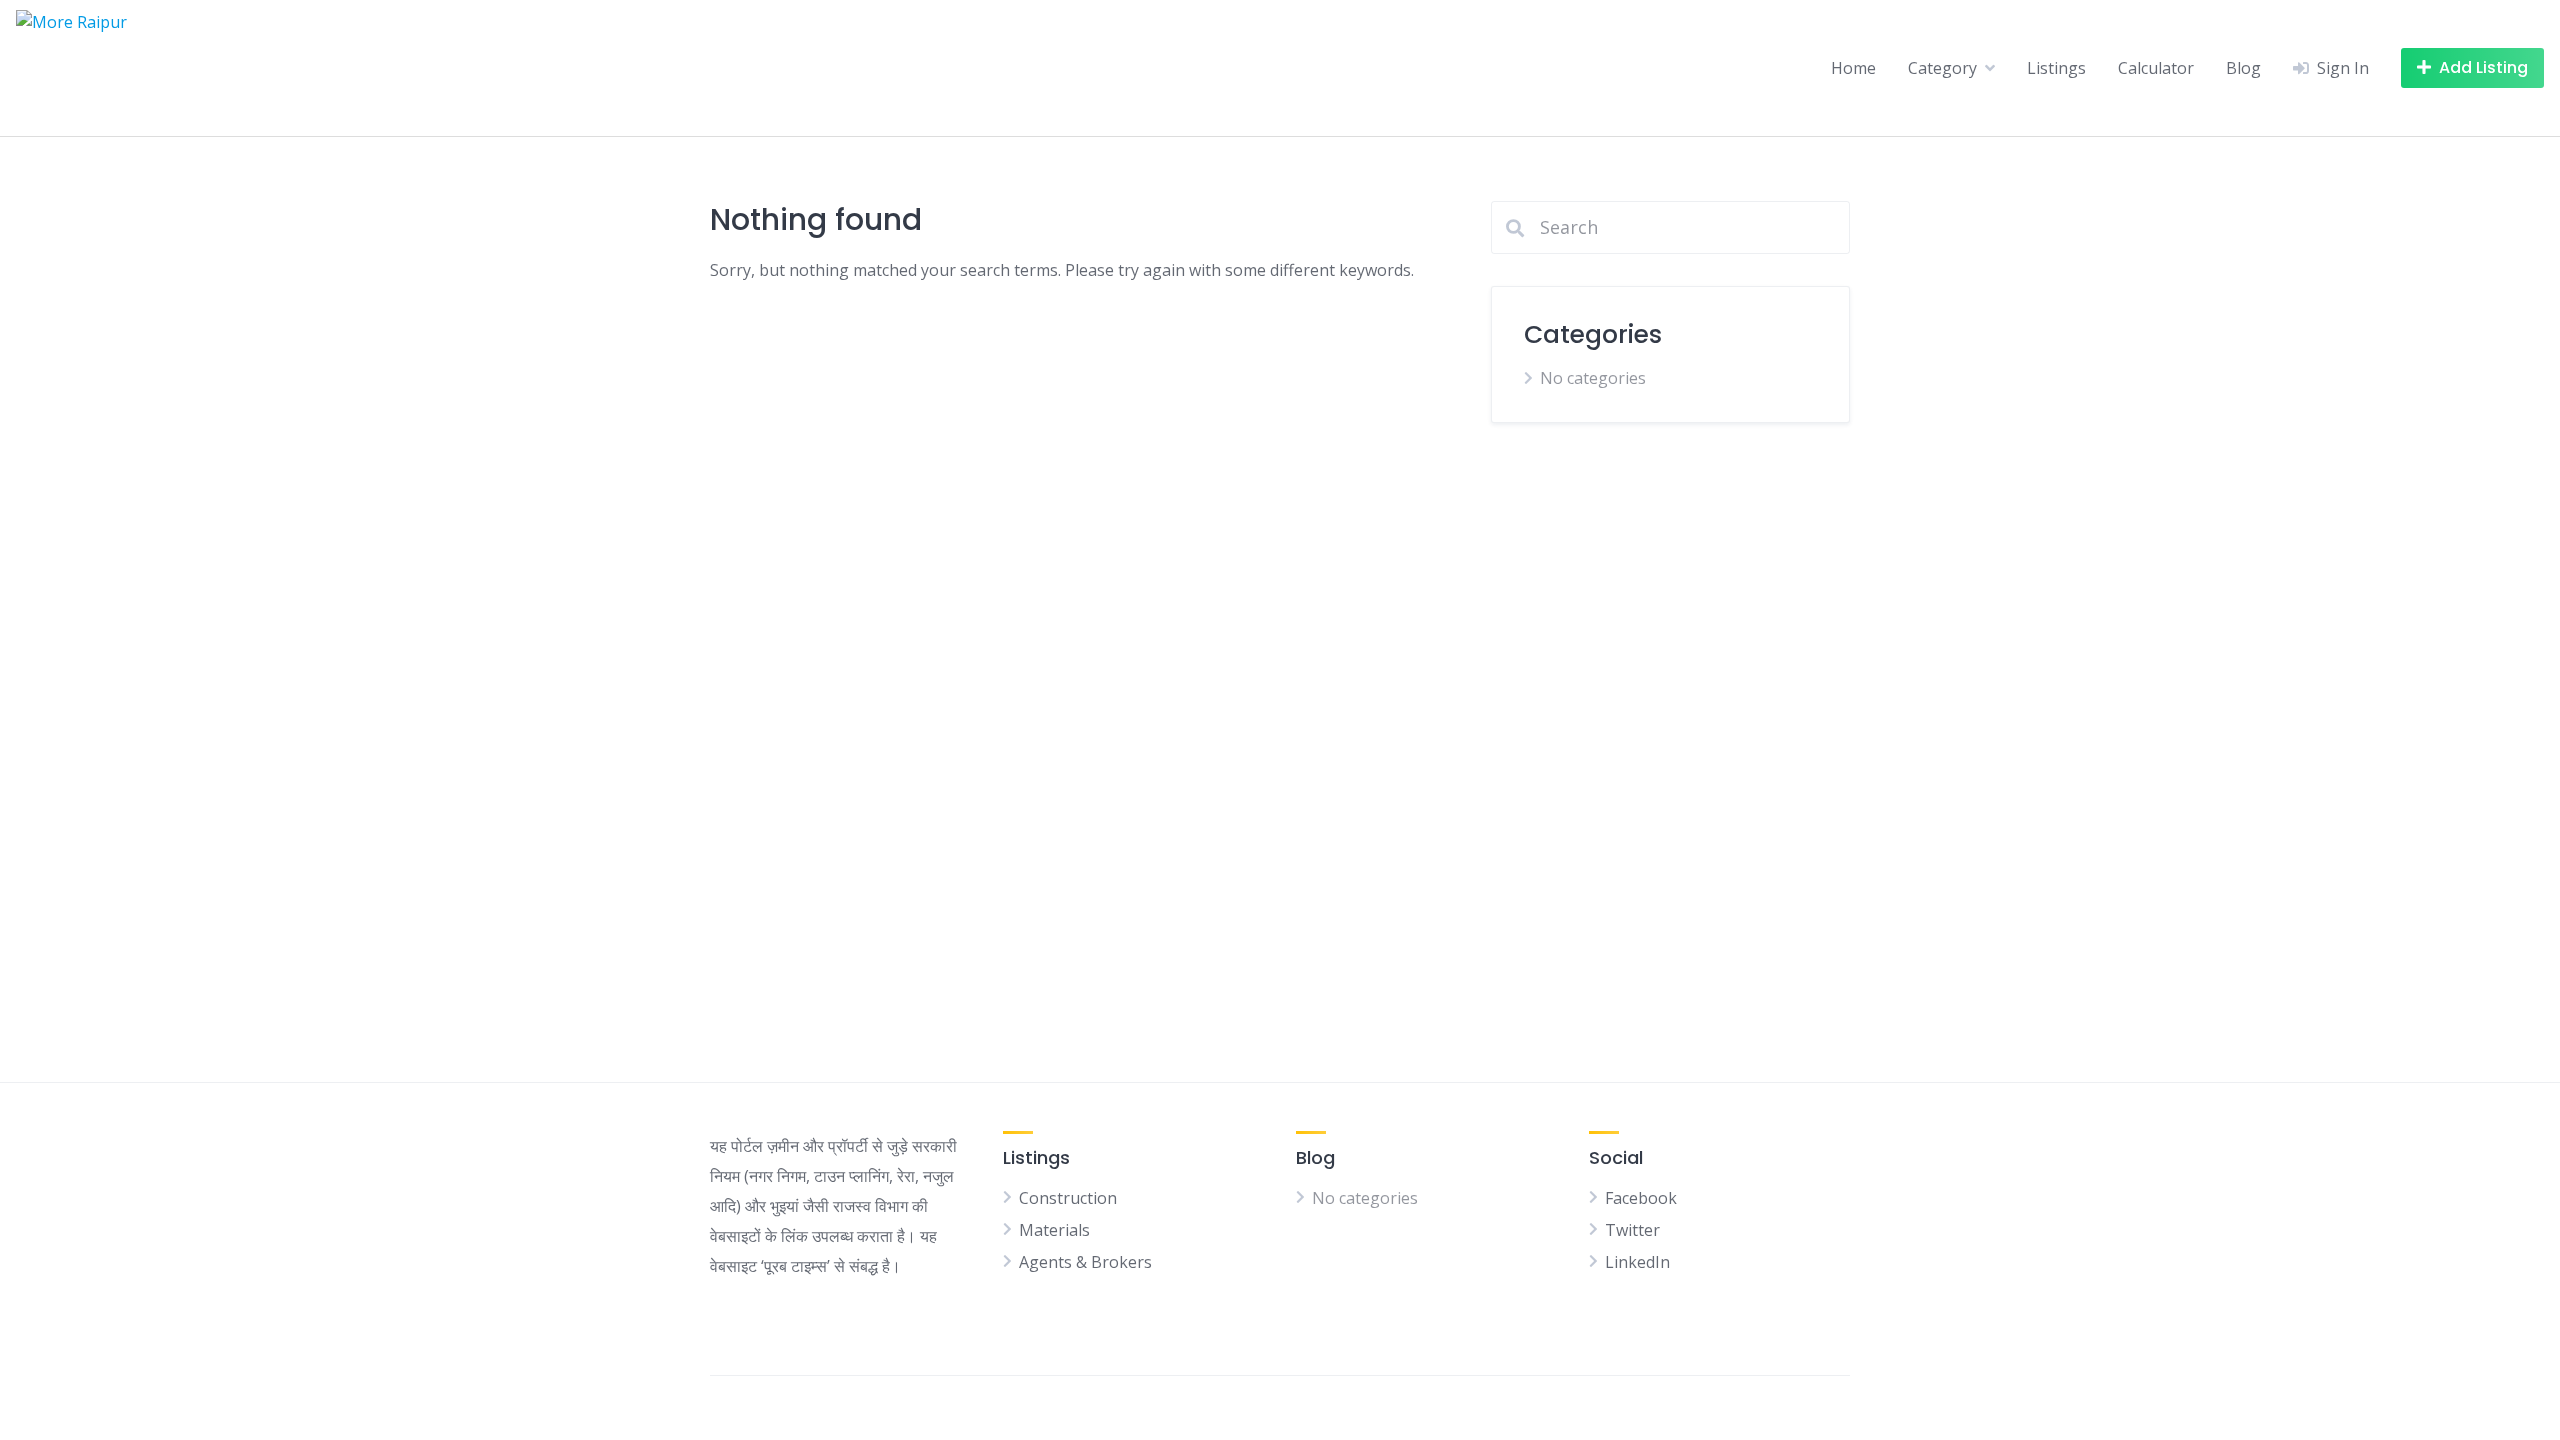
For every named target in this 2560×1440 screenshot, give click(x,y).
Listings (2056, 68)
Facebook (1641, 1198)
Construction (1068, 1198)
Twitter (1632, 1230)
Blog (2243, 68)
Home (1853, 68)
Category (1942, 68)
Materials (1054, 1230)
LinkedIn (1637, 1262)
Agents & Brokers (1085, 1262)
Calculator (2156, 68)
